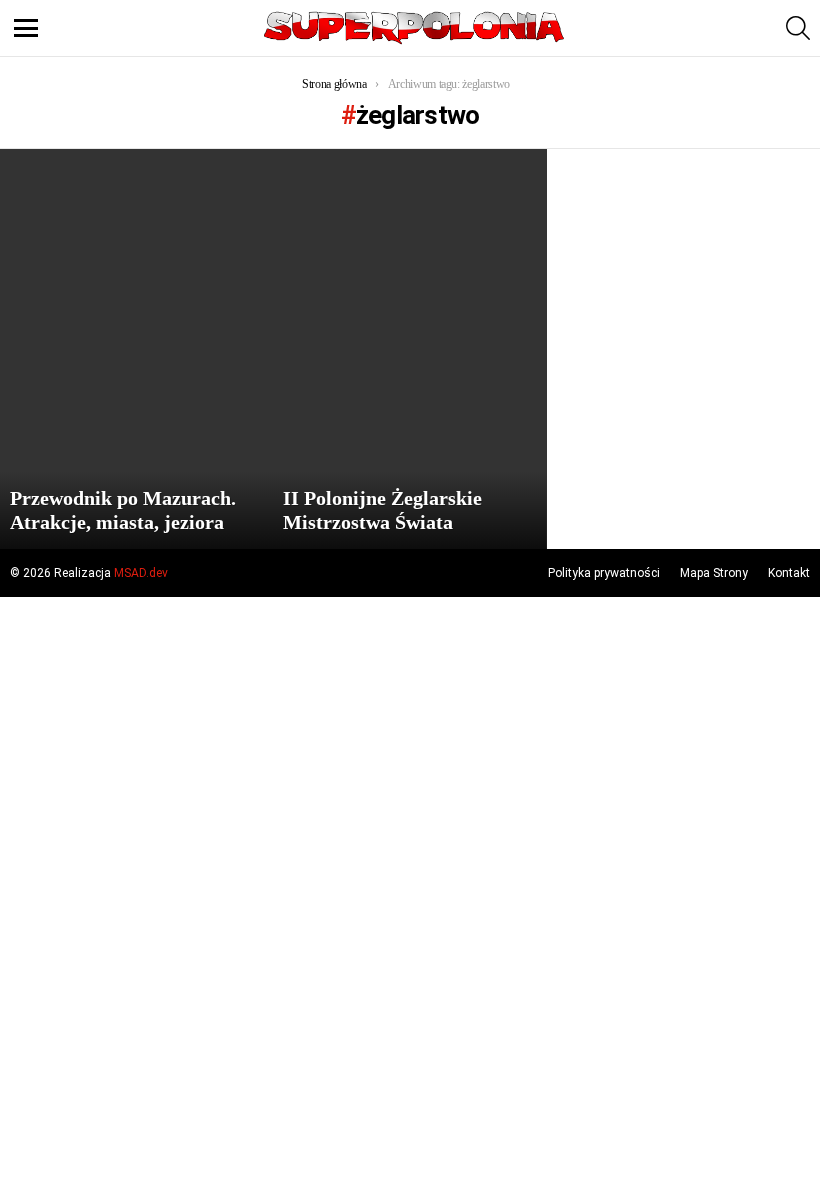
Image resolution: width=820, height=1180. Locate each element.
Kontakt (789, 573)
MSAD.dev (141, 573)
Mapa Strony (714, 573)
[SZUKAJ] (798, 28)
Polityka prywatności (604, 573)
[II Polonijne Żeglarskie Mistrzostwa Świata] (409, 349)
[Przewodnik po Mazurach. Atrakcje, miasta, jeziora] (136, 349)
